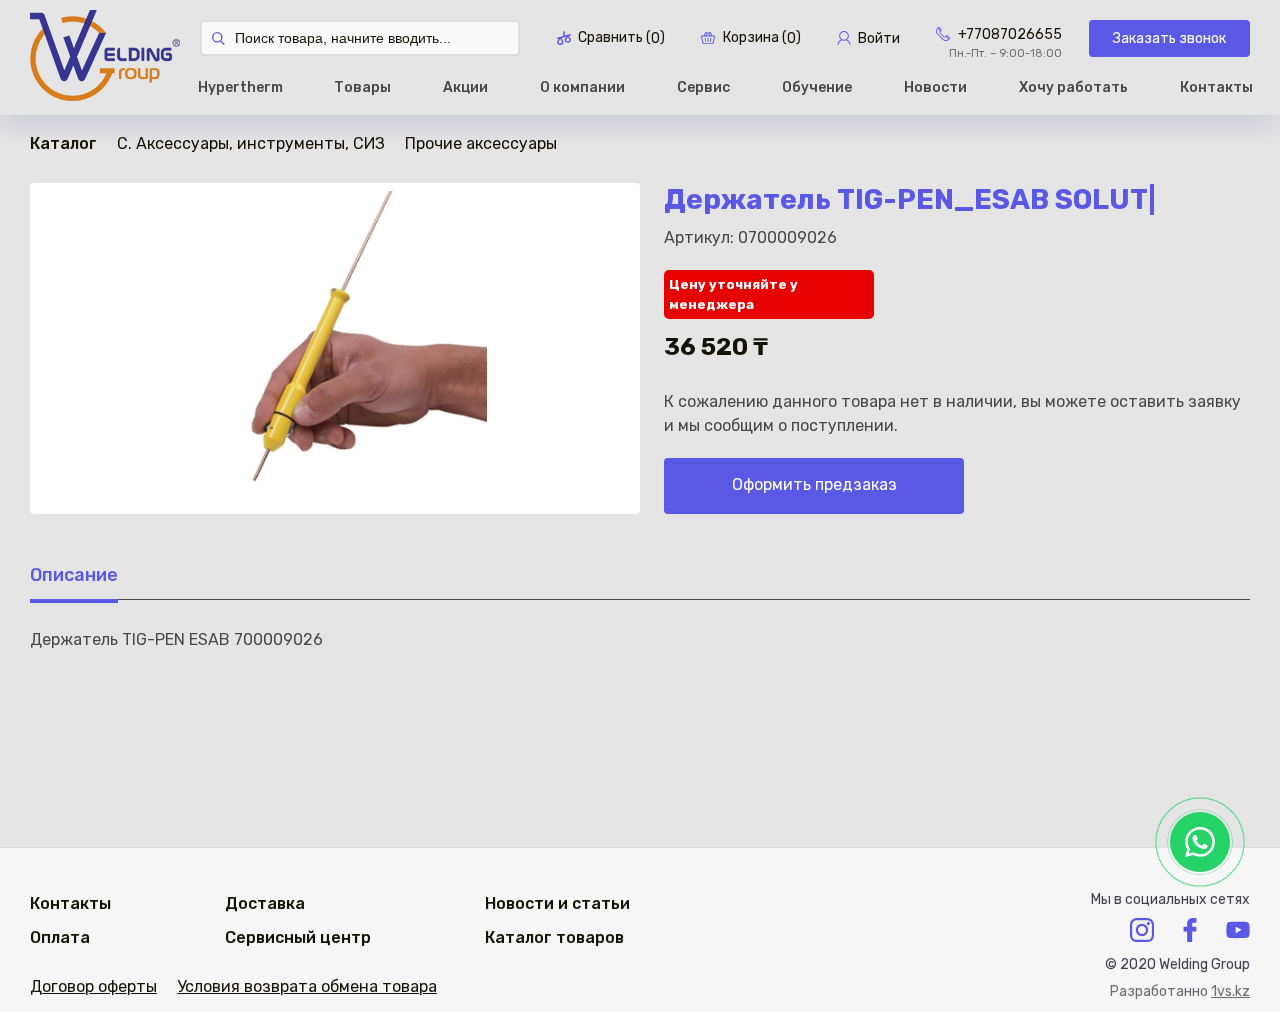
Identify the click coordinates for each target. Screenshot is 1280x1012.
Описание (74, 575)
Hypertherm (240, 87)
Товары (362, 87)
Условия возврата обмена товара (307, 986)
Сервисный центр (298, 937)
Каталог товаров (554, 937)
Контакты (1216, 87)
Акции (465, 87)
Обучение (817, 87)
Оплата (60, 937)
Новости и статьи (557, 903)
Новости (935, 87)
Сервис (703, 87)
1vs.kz (1230, 991)
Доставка (265, 903)
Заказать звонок (1169, 38)
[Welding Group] (105, 57)
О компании (582, 87)
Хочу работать (1073, 87)
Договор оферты (93, 986)
